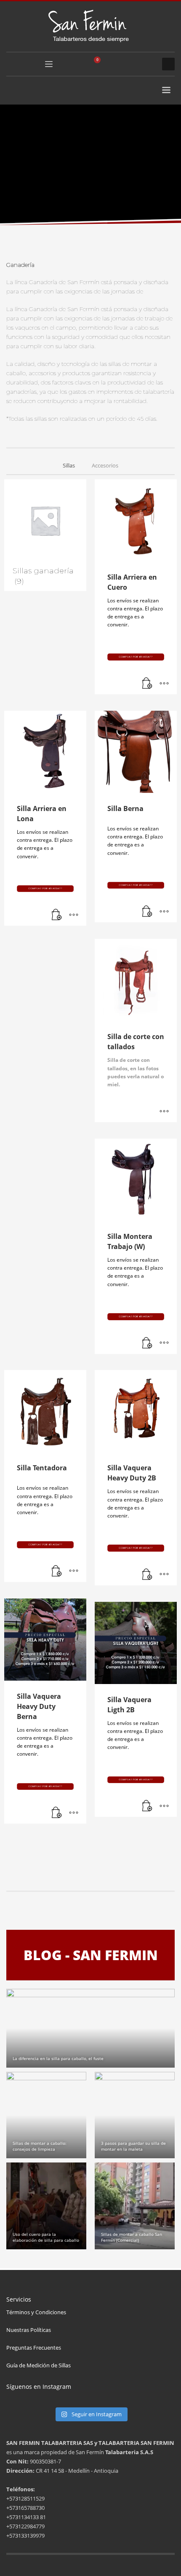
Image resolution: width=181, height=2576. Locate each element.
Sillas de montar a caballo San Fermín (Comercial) (132, 2237)
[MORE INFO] (164, 684)
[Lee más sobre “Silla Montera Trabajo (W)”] (147, 1343)
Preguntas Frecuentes (34, 2348)
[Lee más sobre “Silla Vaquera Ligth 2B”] (147, 1806)
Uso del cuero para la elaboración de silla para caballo (46, 2237)
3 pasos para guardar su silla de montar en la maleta (133, 2146)
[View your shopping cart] (101, 64)
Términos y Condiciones (36, 2312)
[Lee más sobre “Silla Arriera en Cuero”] (147, 684)
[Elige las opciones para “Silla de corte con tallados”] (164, 1112)
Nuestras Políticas (29, 2330)
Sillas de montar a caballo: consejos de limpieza (40, 2146)
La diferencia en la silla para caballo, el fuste (58, 2058)
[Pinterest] (147, 64)
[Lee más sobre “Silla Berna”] (147, 912)
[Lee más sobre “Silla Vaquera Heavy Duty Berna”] (57, 1813)
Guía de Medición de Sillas (39, 2365)
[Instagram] (135, 64)
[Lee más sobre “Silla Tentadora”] (57, 1571)
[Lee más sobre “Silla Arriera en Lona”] (57, 915)
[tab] (69, 466)
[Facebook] (122, 64)
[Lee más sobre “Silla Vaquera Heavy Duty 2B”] (147, 1575)
